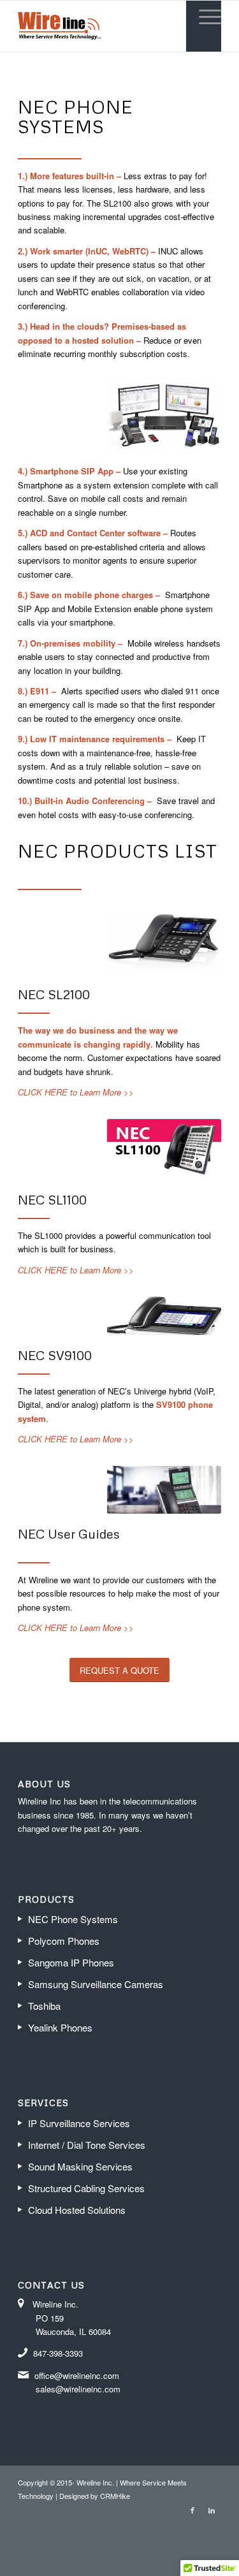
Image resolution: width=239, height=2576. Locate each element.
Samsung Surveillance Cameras (96, 1984)
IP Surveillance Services (79, 2123)
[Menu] (204, 17)
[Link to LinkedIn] (212, 2510)
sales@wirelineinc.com (78, 2389)
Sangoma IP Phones (71, 1962)
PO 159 (50, 2318)
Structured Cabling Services (86, 2188)
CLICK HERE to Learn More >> (76, 1092)
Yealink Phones (60, 2027)
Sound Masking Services (80, 2166)
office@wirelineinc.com (77, 2375)
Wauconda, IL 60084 (73, 2331)
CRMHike (115, 2496)
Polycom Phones (64, 1941)
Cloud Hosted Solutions (77, 2210)
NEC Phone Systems (73, 1919)
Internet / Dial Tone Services (87, 2145)
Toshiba (44, 2006)
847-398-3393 (59, 2353)
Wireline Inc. (55, 2304)
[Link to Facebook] (192, 2510)
